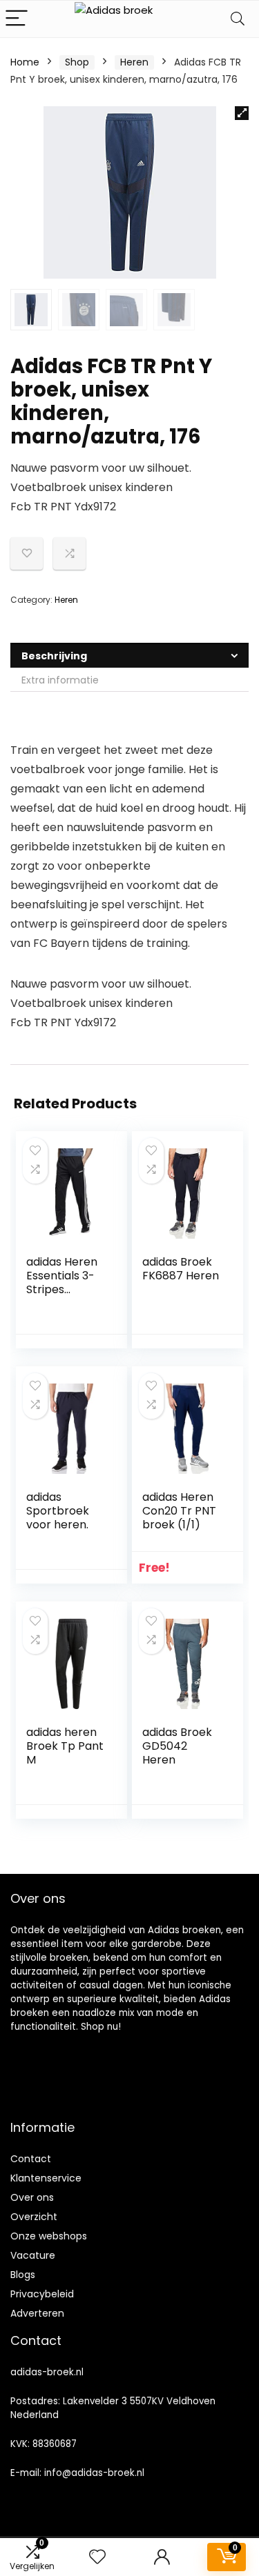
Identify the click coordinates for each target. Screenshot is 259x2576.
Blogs (23, 2275)
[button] (242, 113)
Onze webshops (49, 2236)
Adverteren (37, 2313)
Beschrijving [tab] (54, 656)
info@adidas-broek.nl (94, 2473)
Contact (31, 2159)
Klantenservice (46, 2178)
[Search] (238, 19)
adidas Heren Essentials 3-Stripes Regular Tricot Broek (65, 1289)
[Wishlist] (97, 2557)
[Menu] (17, 19)
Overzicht (34, 2217)
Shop (77, 62)
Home (25, 62)
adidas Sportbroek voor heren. (58, 1511)
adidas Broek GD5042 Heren (177, 1746)
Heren (134, 62)
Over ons (32, 2197)
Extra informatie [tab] (60, 680)
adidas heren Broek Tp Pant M (65, 1746)
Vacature (33, 2255)
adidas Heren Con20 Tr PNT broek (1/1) (179, 1511)
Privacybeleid (42, 2294)
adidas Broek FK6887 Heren (181, 1269)
